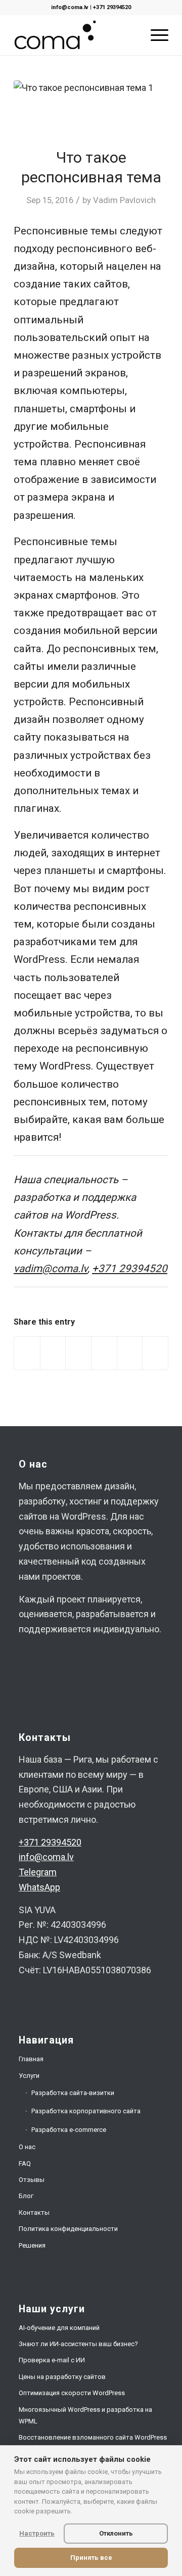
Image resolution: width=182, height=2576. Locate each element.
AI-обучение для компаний (59, 2328)
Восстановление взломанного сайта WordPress (93, 2437)
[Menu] (154, 35)
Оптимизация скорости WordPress (72, 2393)
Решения (32, 2245)
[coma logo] (76, 35)
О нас (27, 2147)
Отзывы (32, 2180)
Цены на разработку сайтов (62, 2377)
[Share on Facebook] (27, 1353)
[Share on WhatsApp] (78, 1353)
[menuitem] (154, 35)
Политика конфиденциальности (68, 2229)
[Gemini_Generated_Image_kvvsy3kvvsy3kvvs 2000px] (91, 108)
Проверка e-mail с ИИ (52, 2360)
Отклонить (116, 2533)
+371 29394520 (112, 7)
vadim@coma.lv (51, 1269)
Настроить (37, 2533)
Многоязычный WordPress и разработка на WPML (85, 2415)
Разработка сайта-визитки (73, 2093)
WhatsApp (39, 1887)
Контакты (34, 2213)
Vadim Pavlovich (124, 200)
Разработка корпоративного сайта (86, 2111)
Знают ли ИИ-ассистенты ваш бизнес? (78, 2344)
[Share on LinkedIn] (104, 1353)
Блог (26, 2196)
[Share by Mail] (155, 1353)
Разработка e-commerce (69, 2130)
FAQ (25, 2164)
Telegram (38, 1872)
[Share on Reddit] (130, 1353)
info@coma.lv (70, 7)
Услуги (29, 2076)
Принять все (91, 2558)
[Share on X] (53, 1353)
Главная (31, 2059)
